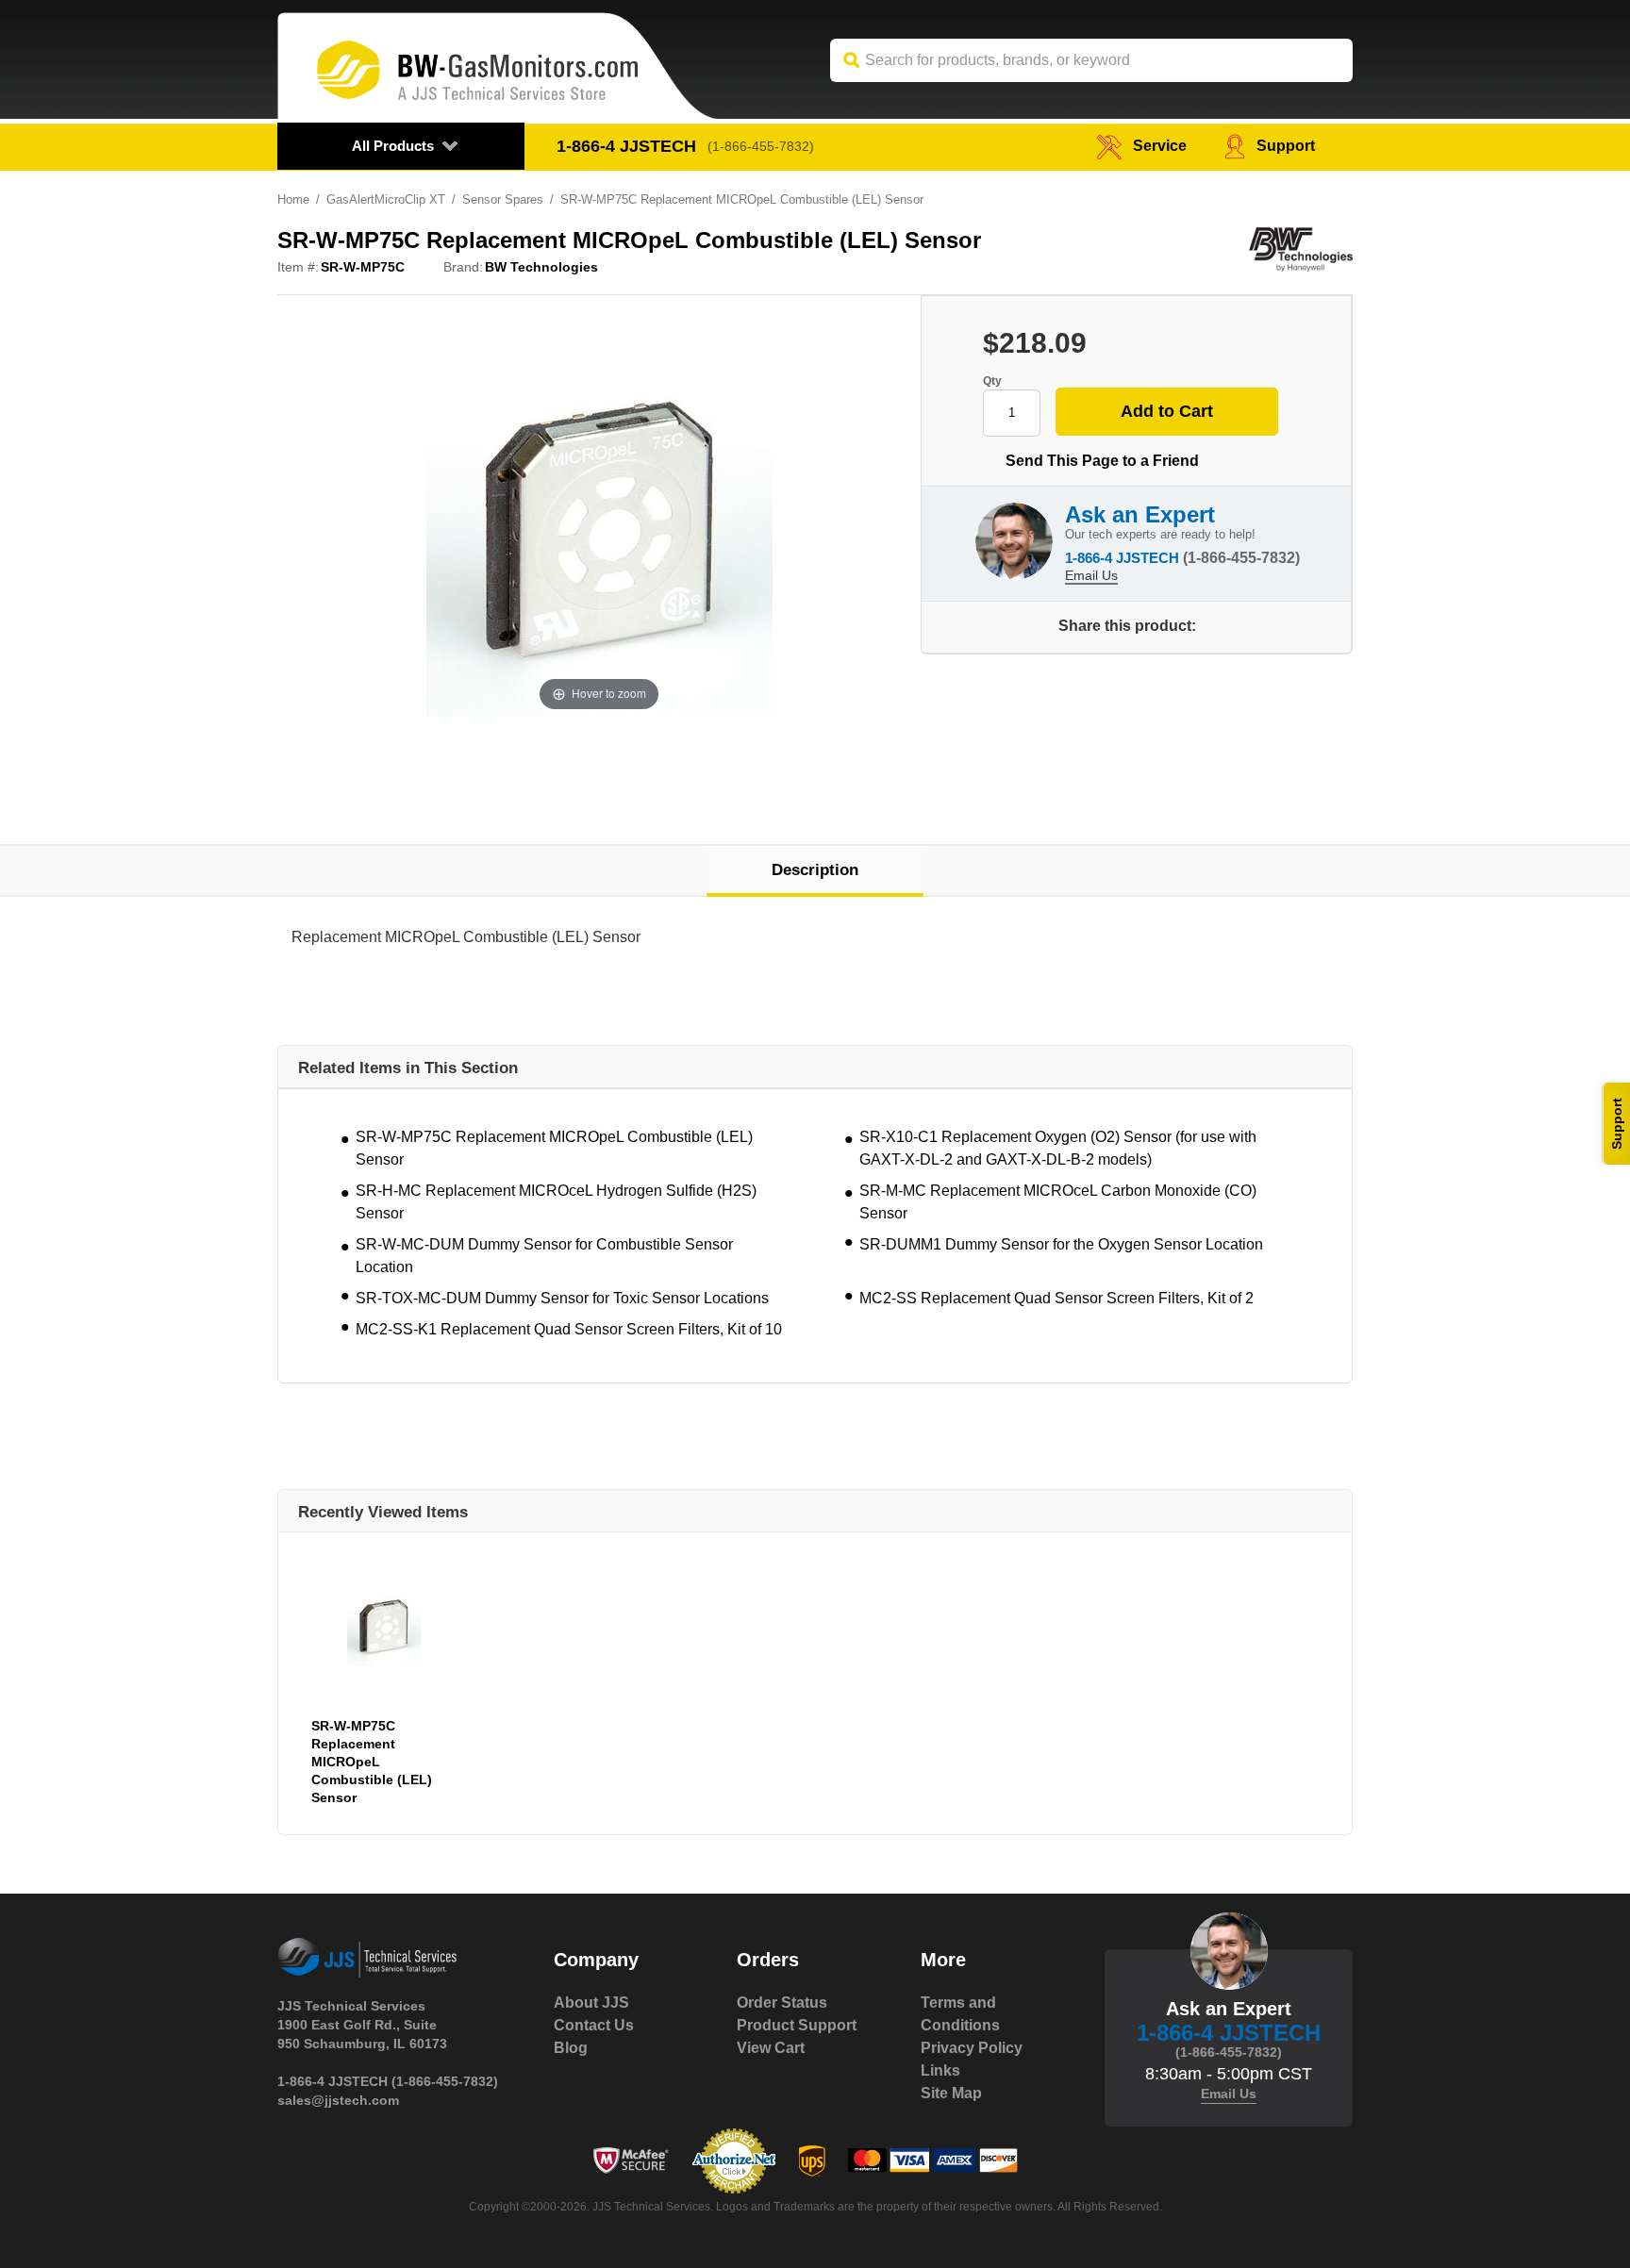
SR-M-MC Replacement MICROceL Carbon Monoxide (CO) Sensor (1058, 1202)
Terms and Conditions (960, 2014)
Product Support (797, 2025)
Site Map (951, 2093)
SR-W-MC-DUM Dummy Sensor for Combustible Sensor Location (544, 1256)
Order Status (782, 2003)
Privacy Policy (972, 2048)
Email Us (1091, 575)
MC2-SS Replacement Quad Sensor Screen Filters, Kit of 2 (1056, 1298)
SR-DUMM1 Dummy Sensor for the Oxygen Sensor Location (1061, 1244)
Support (1286, 146)
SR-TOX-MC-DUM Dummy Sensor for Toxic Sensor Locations (562, 1298)
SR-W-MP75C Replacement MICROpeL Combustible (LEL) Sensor (554, 1148)
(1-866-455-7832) (761, 146)
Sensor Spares (503, 199)
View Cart (771, 2048)
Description (815, 870)
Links (940, 2070)
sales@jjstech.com (338, 2100)
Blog (571, 2048)
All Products (393, 146)
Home (293, 199)
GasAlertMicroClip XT (386, 199)
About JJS (591, 2003)
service (1160, 146)
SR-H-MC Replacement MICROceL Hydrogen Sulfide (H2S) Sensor (556, 1202)
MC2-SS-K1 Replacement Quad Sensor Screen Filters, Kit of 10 (569, 1329)
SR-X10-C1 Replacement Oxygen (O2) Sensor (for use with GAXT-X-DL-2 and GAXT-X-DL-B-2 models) (1058, 1148)
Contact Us (594, 2025)
